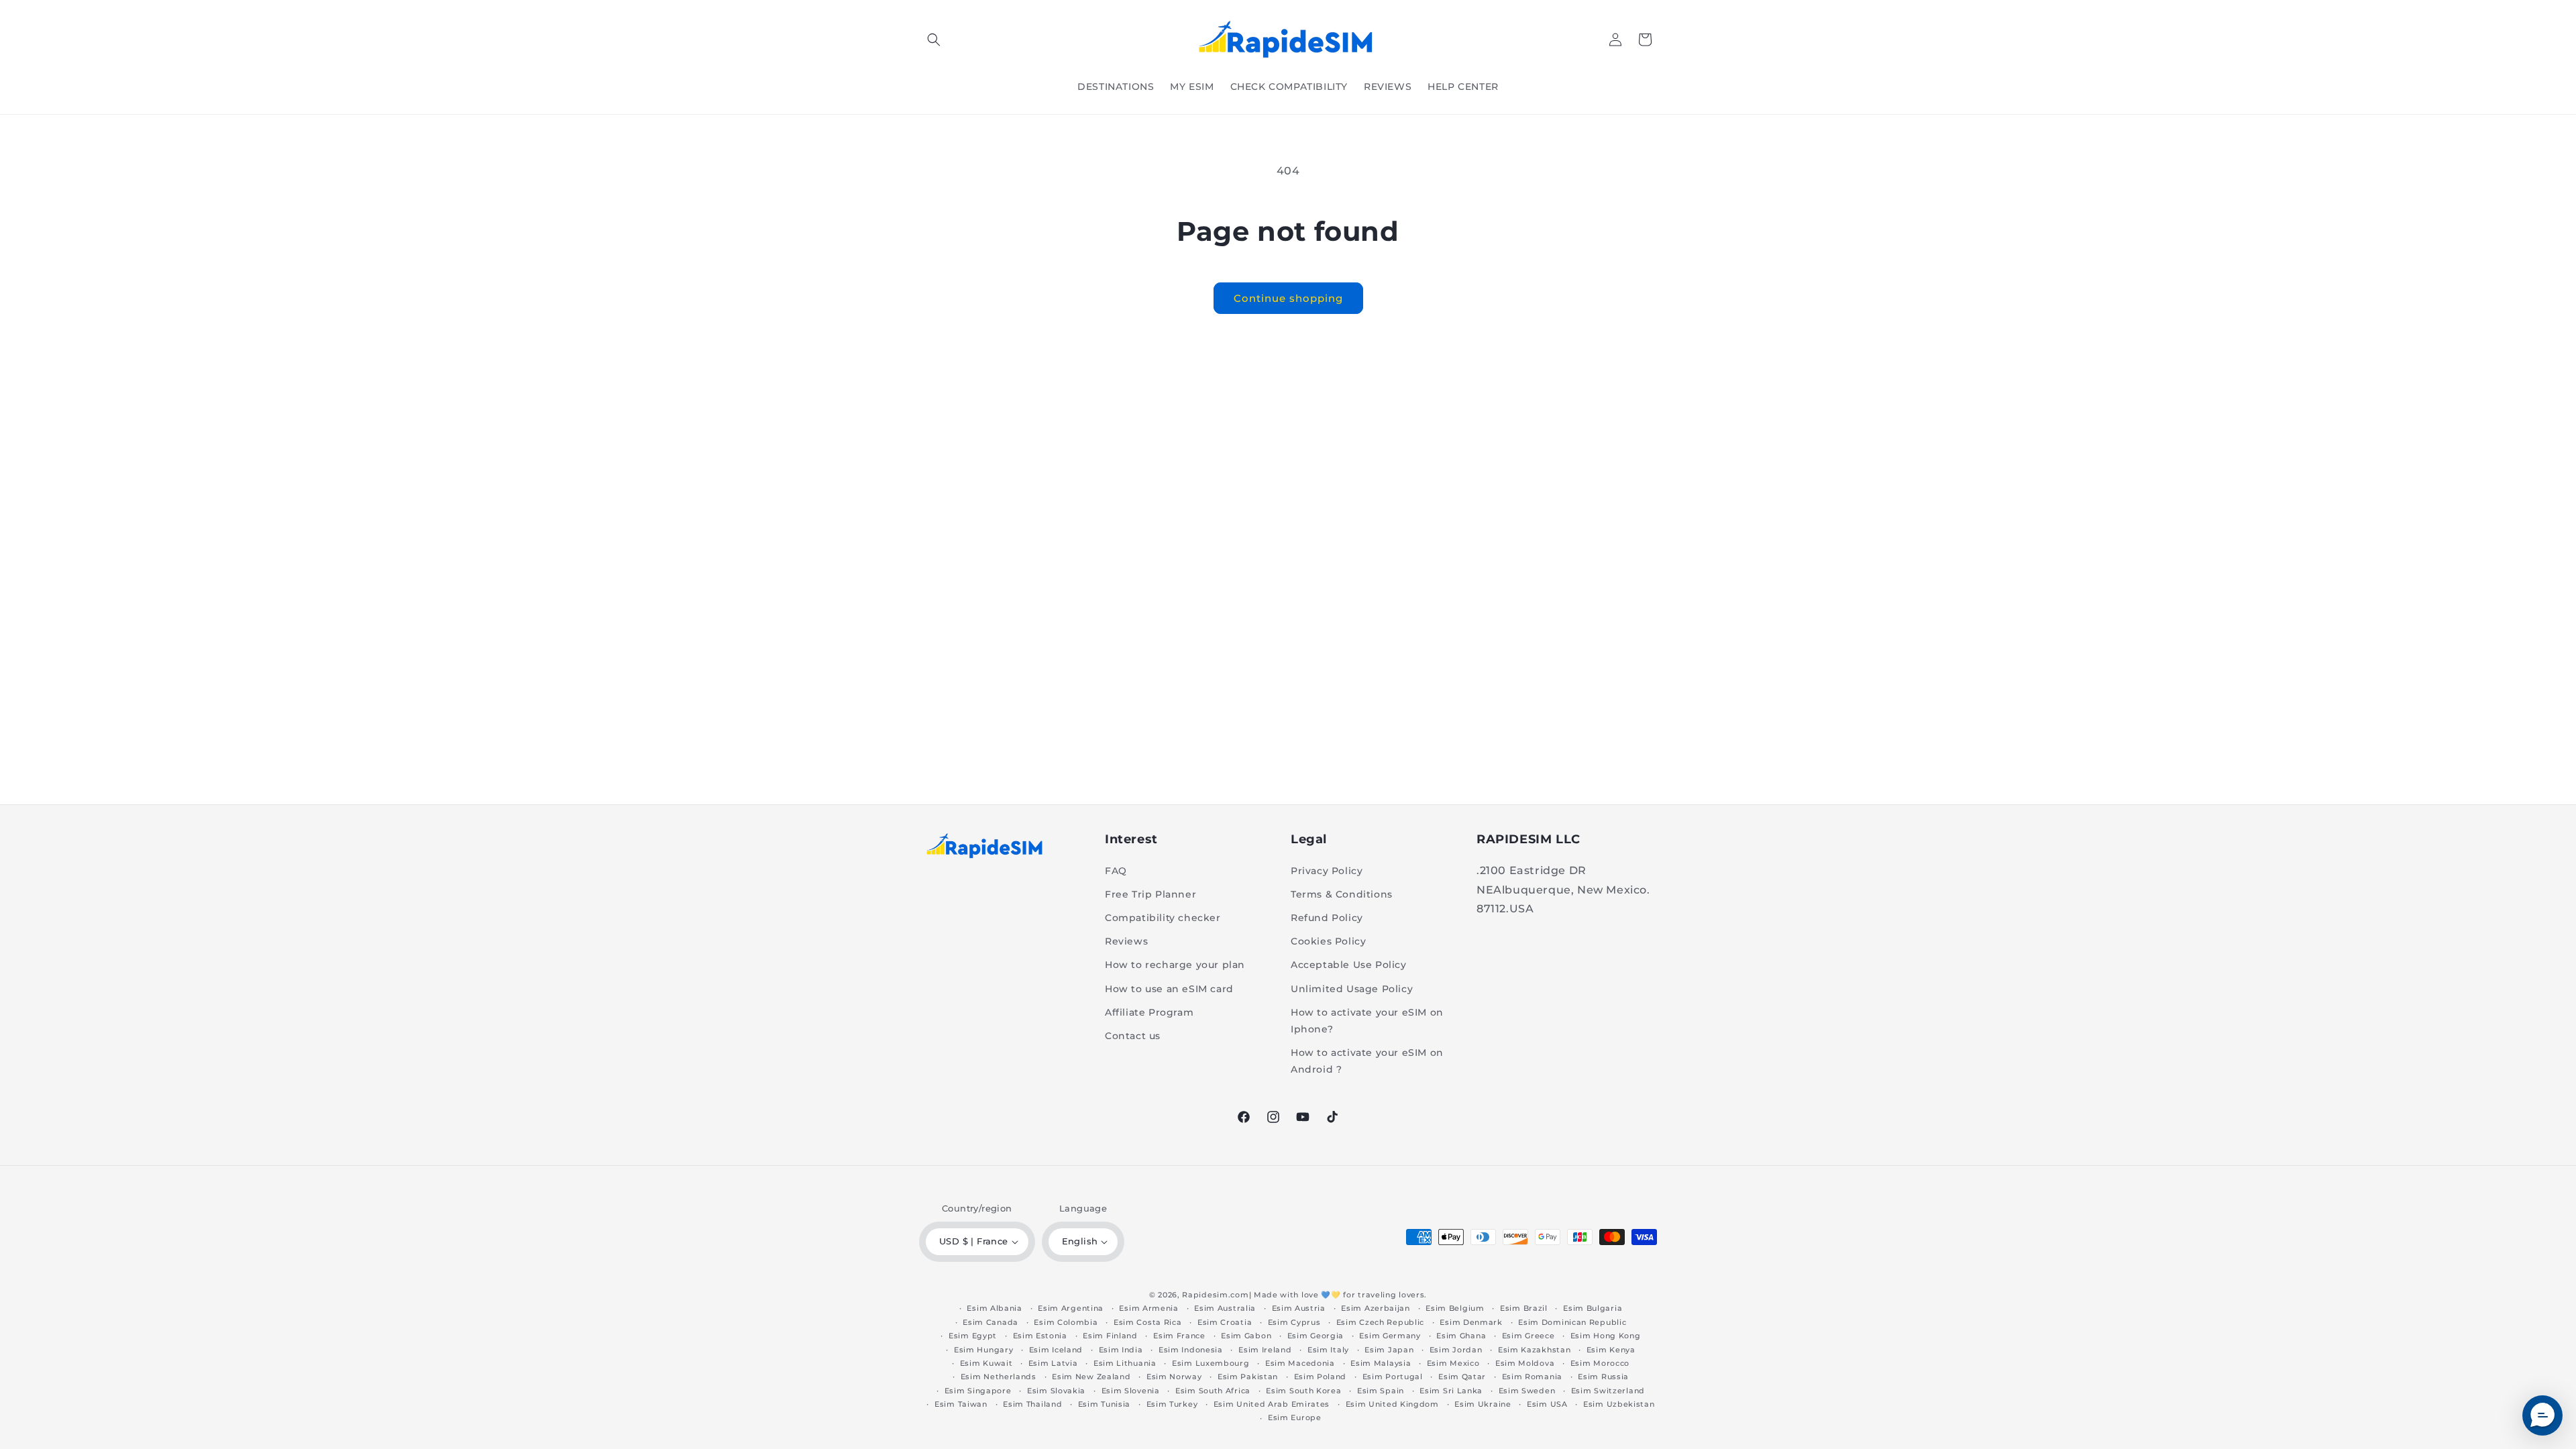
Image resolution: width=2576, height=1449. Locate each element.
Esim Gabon (1246, 1336)
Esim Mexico (1453, 1363)
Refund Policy (1327, 918)
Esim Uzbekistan (1619, 1404)
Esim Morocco (1600, 1363)
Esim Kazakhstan (1535, 1350)
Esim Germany (1390, 1336)
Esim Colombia (1066, 1322)
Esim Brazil (1524, 1308)
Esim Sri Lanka (1451, 1391)
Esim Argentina (1071, 1308)
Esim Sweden (1527, 1391)
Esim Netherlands (999, 1377)
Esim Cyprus (1294, 1322)
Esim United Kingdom (1392, 1404)
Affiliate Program (1149, 1012)
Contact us (1133, 1036)
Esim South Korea (1303, 1391)
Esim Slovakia (1056, 1391)
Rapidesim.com (1215, 1295)
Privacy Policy (1327, 871)
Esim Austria (1299, 1308)
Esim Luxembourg (1211, 1363)
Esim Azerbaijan (1376, 1308)
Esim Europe (1295, 1417)
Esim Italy (1328, 1350)
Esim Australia (1225, 1308)
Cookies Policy (1328, 941)
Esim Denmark (1471, 1322)
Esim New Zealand (1091, 1377)
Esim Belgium (1455, 1308)
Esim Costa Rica (1148, 1322)
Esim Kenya (1611, 1350)
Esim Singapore (978, 1391)
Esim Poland (1321, 1377)
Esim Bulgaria (1593, 1308)
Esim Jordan (1456, 1350)
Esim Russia (1603, 1377)
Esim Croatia (1225, 1322)
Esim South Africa (1213, 1391)
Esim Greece (1528, 1336)
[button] (934, 40)
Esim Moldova (1525, 1363)
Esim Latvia (1053, 1363)
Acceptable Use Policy (1349, 965)
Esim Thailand (1032, 1404)
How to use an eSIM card (1169, 989)
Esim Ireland (1265, 1350)
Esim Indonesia (1191, 1350)
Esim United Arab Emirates (1272, 1404)
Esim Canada (990, 1322)
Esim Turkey (1172, 1404)
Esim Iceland (1056, 1350)
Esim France (1179, 1336)
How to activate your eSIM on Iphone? (1367, 1021)
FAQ (1116, 871)
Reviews (1126, 941)
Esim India (1121, 1350)
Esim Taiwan (961, 1404)
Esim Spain (1381, 1391)
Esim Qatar (1462, 1377)
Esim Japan (1389, 1350)
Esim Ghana (1461, 1336)
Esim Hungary (983, 1350)
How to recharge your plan (1175, 965)
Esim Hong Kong (1606, 1336)
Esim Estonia (1040, 1336)
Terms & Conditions (1342, 894)
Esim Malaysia (1381, 1363)
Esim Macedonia (1300, 1363)
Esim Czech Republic (1380, 1322)
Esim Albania (994, 1308)
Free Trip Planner (1150, 894)
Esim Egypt (973, 1336)
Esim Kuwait (986, 1363)
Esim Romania (1532, 1377)
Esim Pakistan (1248, 1377)
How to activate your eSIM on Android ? (1367, 1061)
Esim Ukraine (1483, 1404)
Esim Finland (1110, 1336)
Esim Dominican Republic (1572, 1322)
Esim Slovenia (1131, 1391)
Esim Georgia (1316, 1336)
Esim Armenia (1148, 1308)
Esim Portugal (1393, 1377)
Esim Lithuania (1125, 1363)
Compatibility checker (1163, 918)
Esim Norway (1174, 1377)
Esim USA (1547, 1404)
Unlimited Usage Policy (1352, 989)
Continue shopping (1288, 298)
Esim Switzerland (1608, 1391)
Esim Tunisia (1104, 1404)
